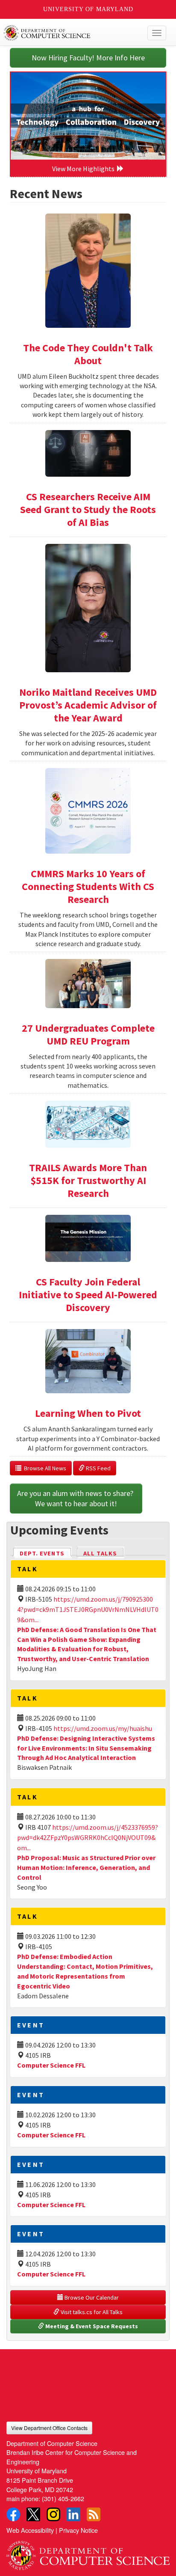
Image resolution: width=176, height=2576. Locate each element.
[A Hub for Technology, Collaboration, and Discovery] (88, 116)
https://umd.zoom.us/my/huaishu (103, 1728)
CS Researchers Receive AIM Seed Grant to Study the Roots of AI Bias (88, 509)
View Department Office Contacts (49, 2428)
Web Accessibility (30, 2530)
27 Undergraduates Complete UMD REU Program (88, 1034)
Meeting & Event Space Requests (91, 2326)
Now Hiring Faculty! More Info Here (88, 58)
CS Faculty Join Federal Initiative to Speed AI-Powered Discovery (88, 1295)
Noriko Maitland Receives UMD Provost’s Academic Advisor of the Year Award (88, 705)
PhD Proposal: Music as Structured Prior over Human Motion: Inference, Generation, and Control (86, 1867)
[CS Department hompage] (88, 2552)
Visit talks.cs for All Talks (91, 2312)
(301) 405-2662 (63, 2498)
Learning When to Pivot (88, 1413)
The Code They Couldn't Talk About (88, 354)
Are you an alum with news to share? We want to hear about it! (76, 1498)
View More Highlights (85, 169)
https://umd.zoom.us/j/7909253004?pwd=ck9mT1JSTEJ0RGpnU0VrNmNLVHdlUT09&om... (88, 1609)
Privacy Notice (78, 2530)
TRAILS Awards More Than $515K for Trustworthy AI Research (88, 1180)
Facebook (13, 2514)
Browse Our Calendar (91, 2297)
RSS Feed (98, 1468)
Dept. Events (46, 1553)
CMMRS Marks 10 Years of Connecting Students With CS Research (88, 886)
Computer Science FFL (51, 2065)
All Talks (100, 1553)
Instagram (53, 2514)
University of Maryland (88, 9)
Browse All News (44, 1468)
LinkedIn (73, 2514)
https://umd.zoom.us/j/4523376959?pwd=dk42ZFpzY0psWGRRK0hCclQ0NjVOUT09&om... (88, 1837)
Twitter (33, 2514)
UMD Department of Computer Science (71, 33)
